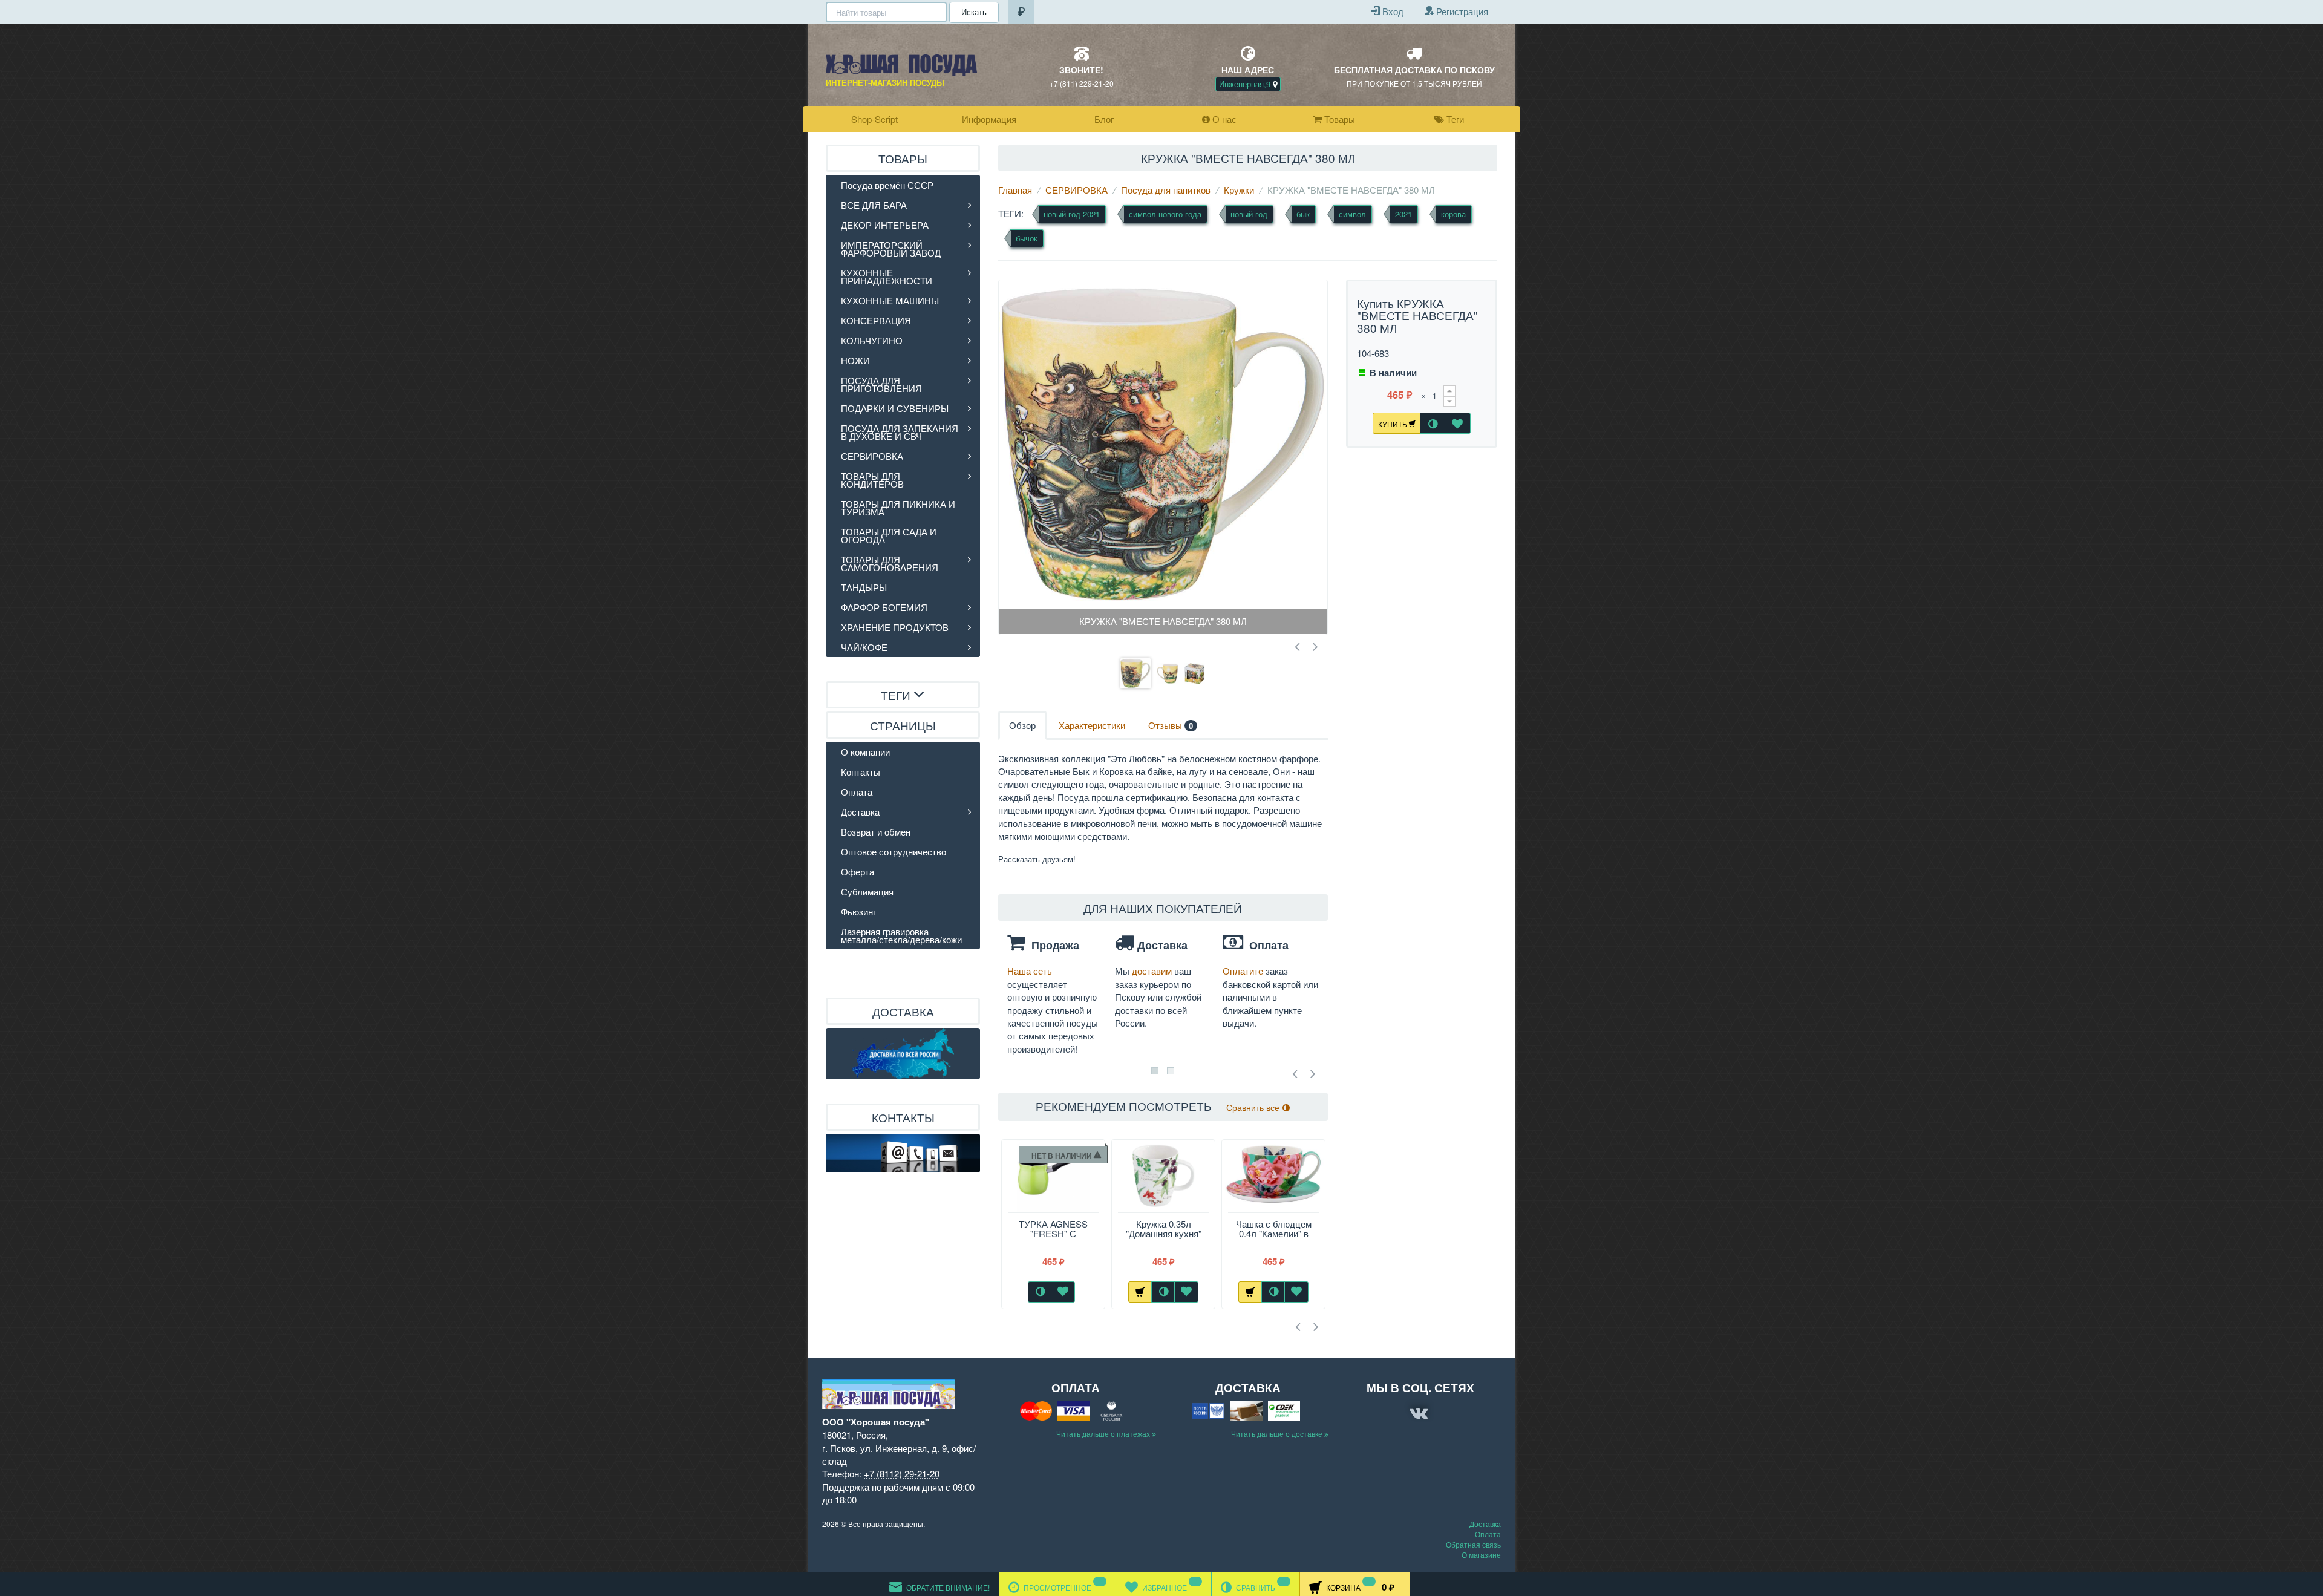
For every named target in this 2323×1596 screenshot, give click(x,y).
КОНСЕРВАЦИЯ (876, 320)
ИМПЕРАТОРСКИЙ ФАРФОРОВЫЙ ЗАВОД (891, 249)
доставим (1153, 971)
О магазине (1481, 1555)
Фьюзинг (858, 911)
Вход (1392, 11)
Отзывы (1171, 725)
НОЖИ (855, 360)
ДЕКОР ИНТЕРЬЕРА (885, 225)
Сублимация (867, 891)
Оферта (858, 872)
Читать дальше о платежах (1104, 1434)
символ (1352, 214)
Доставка (860, 812)
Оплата (857, 792)
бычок (1027, 238)
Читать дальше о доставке (1278, 1434)
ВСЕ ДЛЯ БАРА (874, 205)
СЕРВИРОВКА (1077, 190)
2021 (1403, 214)
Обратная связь (1473, 1544)
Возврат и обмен (876, 832)
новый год (1249, 214)
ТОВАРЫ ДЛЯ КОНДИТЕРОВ (872, 480)
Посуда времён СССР (887, 185)
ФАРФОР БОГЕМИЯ (884, 607)
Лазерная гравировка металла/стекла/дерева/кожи (901, 935)
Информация (989, 119)
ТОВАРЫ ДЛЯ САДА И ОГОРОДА (889, 535)
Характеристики (1092, 725)
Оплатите (1244, 971)
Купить (1393, 424)
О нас (1223, 119)
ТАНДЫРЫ (864, 587)
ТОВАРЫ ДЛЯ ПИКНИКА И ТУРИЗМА (898, 508)
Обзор (1022, 725)
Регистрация (1461, 11)
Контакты (861, 772)
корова (1453, 214)
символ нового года (1165, 214)
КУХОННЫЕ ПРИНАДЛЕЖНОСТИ (887, 276)
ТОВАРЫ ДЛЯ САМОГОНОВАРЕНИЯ (890, 563)
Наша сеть (1030, 971)
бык (1303, 214)
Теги (1454, 119)
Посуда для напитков (1166, 190)
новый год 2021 (1072, 214)
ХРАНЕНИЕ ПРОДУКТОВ (895, 627)
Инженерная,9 (1246, 84)
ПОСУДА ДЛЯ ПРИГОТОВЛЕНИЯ (881, 384)
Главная (1015, 190)
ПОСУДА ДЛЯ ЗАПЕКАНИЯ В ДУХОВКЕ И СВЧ (900, 432)
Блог (1104, 119)
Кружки (1239, 190)
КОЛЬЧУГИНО (872, 340)
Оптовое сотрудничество (894, 852)
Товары (1338, 119)
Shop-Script (874, 119)
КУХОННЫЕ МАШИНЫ (890, 300)
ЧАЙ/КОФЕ (864, 647)
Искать (974, 12)
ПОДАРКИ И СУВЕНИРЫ (895, 408)
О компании (865, 752)
